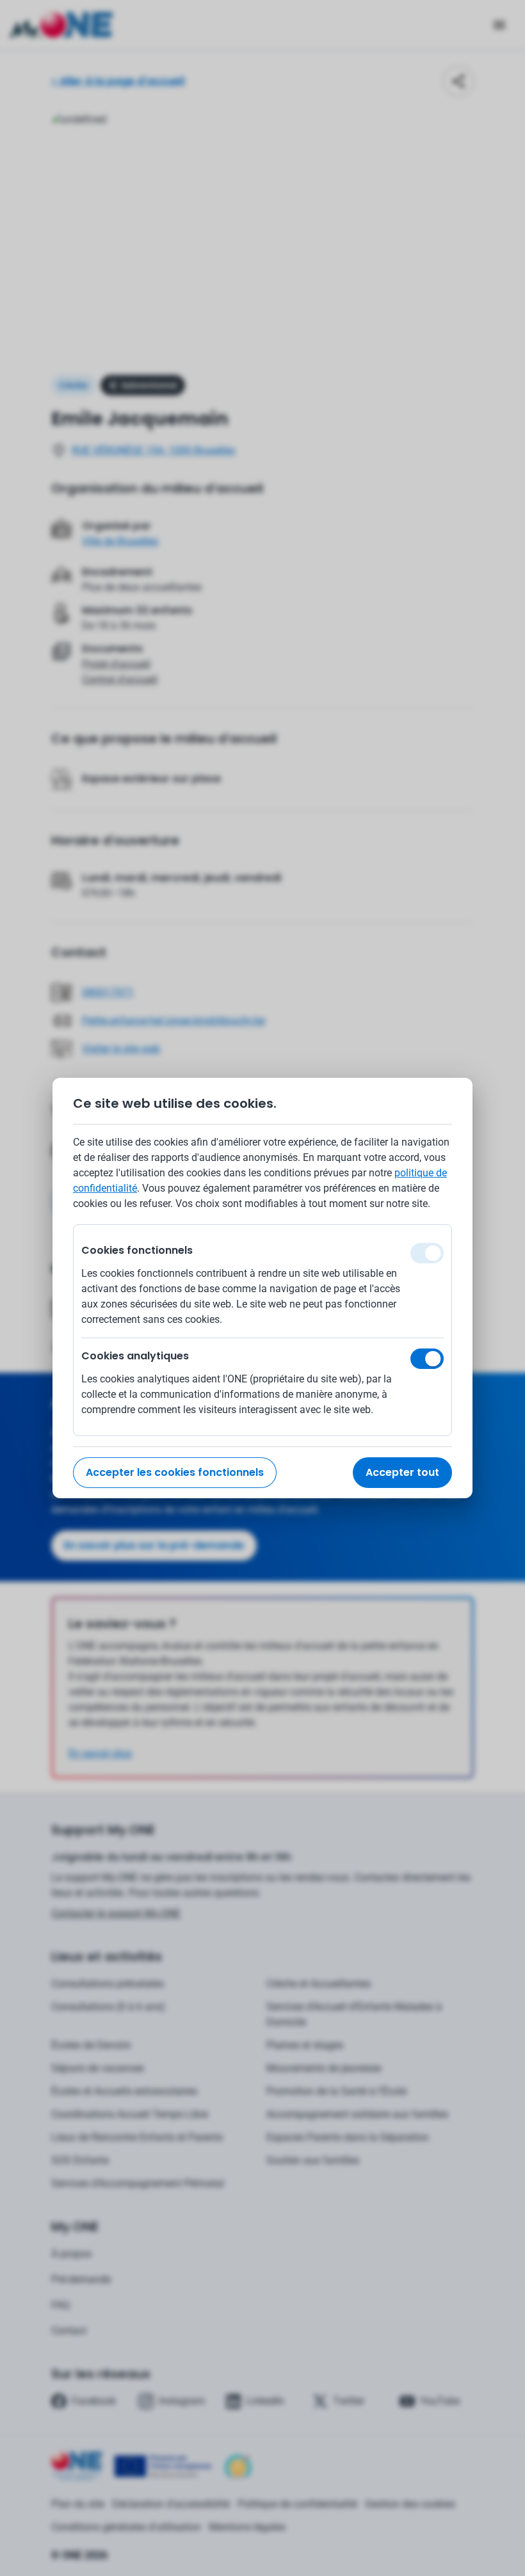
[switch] (427, 1359)
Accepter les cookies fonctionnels (175, 1472)
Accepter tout (402, 1472)
